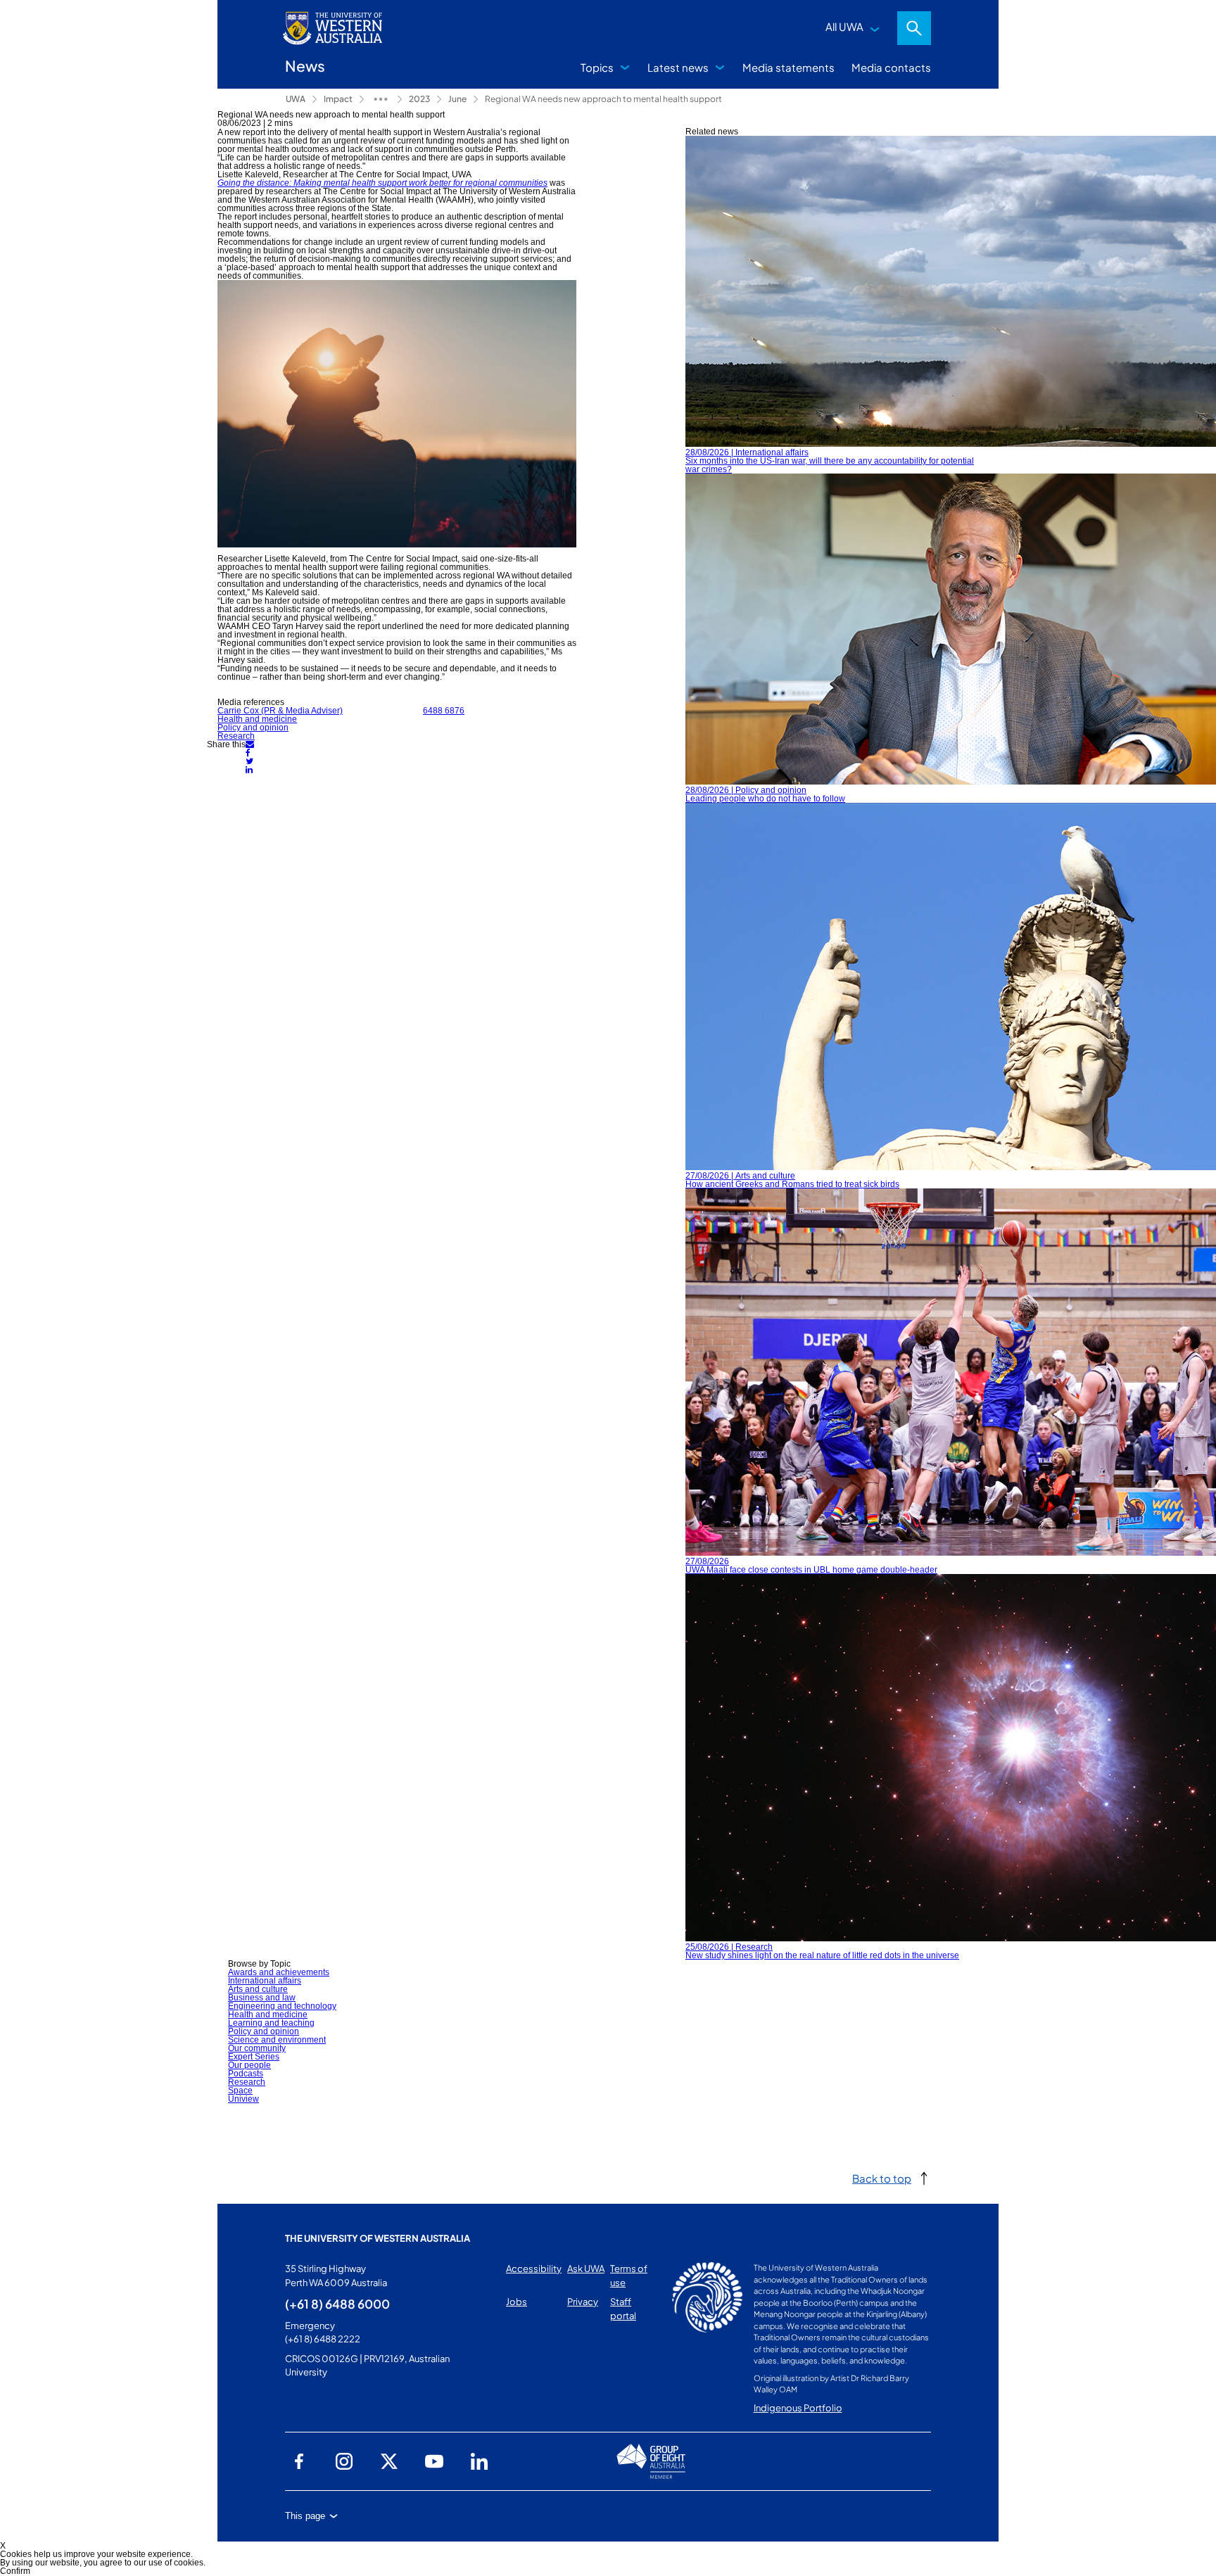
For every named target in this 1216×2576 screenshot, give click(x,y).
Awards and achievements (279, 1972)
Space (240, 2090)
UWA (296, 99)
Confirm (15, 2571)
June (457, 99)
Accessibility (534, 2269)
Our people (249, 2065)
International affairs (265, 1981)
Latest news (678, 67)
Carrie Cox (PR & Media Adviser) (280, 711)
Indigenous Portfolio (798, 2408)
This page (305, 2516)
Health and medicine (257, 719)
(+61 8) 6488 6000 (337, 2304)
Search (914, 28)
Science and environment (277, 2040)
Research (236, 736)
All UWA (844, 26)
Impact (338, 99)
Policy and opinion (253, 728)
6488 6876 (444, 711)
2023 (419, 99)
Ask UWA (586, 2269)
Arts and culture (258, 1989)
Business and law (262, 1998)
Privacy (583, 2302)
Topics (597, 67)
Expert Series (254, 2057)
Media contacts (891, 67)
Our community (257, 2048)
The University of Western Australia (378, 2238)
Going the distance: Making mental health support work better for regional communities (382, 183)
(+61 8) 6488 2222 (323, 2339)
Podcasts (246, 2074)
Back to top (882, 2178)
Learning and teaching (271, 2023)
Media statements (788, 67)
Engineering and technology (282, 2006)
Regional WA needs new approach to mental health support (603, 99)
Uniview (243, 2099)
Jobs (517, 2302)
